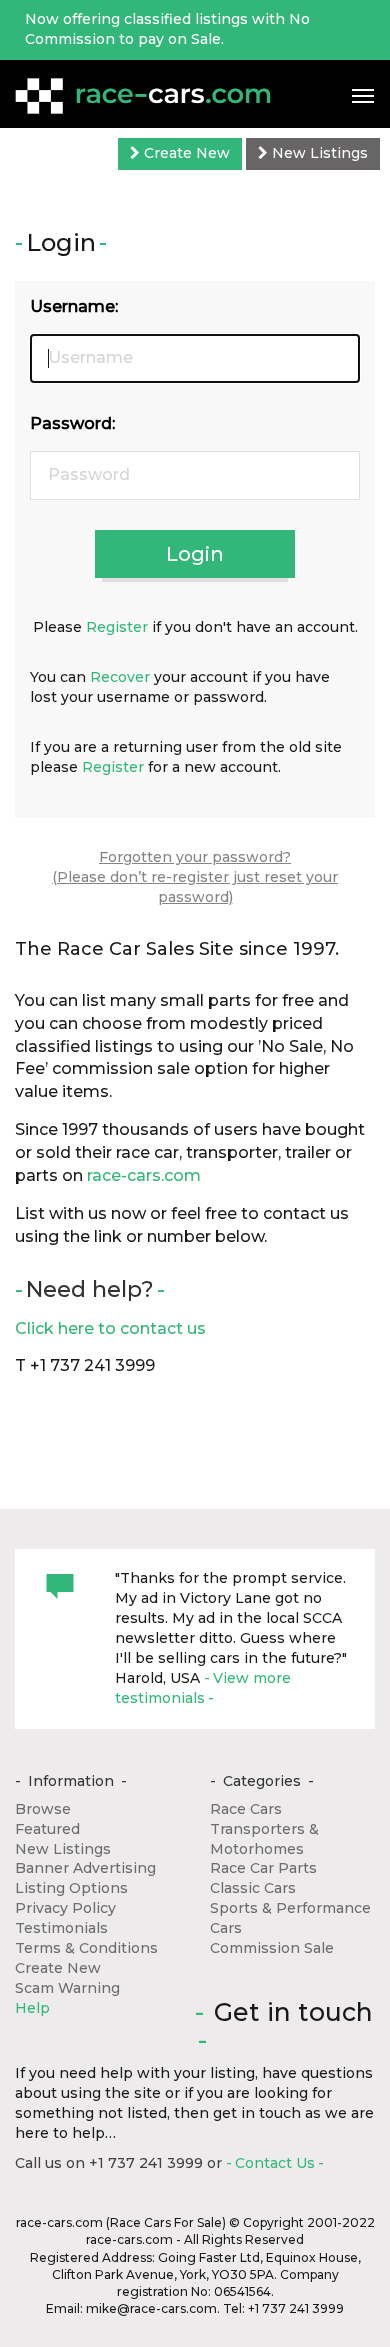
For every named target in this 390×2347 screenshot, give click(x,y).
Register (117, 627)
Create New (185, 153)
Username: (74, 306)
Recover (120, 677)
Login (195, 554)
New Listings (318, 153)
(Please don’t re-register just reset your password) (195, 887)
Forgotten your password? (195, 857)
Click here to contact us (110, 1328)
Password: (72, 423)
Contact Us (275, 2163)
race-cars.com (144, 1175)
